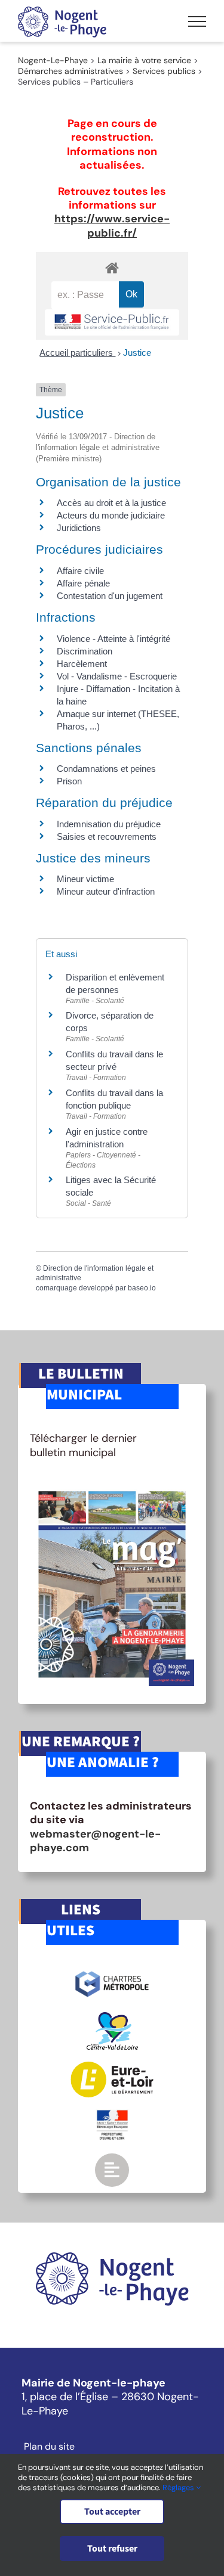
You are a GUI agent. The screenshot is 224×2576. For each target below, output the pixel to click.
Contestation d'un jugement (110, 596)
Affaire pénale (83, 583)
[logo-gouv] (112, 2115)
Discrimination (85, 651)
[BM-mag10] (112, 1488)
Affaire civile (80, 571)
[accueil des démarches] (112, 267)
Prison (69, 781)
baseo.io (142, 1288)
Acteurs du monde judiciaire (111, 515)
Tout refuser (112, 2549)
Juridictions (79, 528)
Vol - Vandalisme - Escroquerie (117, 676)
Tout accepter (112, 2512)
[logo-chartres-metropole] (112, 1973)
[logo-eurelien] (112, 2067)
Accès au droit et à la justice (111, 503)
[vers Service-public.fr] (112, 323)
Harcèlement (82, 664)
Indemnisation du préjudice (109, 824)
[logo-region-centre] (112, 2018)
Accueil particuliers (77, 353)
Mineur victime (85, 879)
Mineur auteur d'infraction (106, 891)
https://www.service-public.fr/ (112, 226)
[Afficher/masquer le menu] (197, 21)
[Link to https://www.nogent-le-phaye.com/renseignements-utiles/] (112, 2170)
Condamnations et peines (106, 769)
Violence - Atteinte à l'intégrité (113, 639)
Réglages (179, 2487)
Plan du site (49, 2447)
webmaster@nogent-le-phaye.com (95, 1841)
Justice (137, 353)
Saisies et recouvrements (107, 837)
